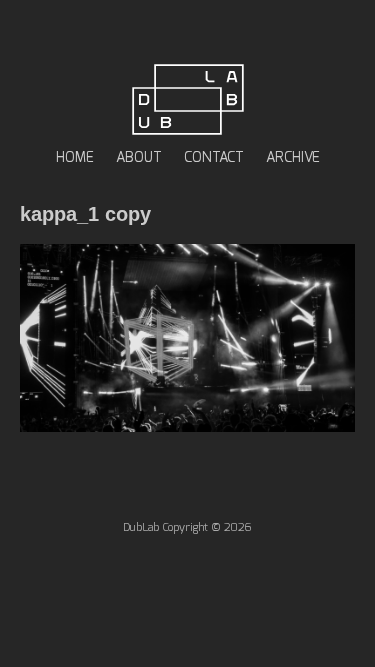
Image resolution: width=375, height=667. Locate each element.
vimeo (187, 31)
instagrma (216, 31)
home (75, 158)
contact (214, 158)
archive (293, 158)
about (139, 158)
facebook (158, 31)
